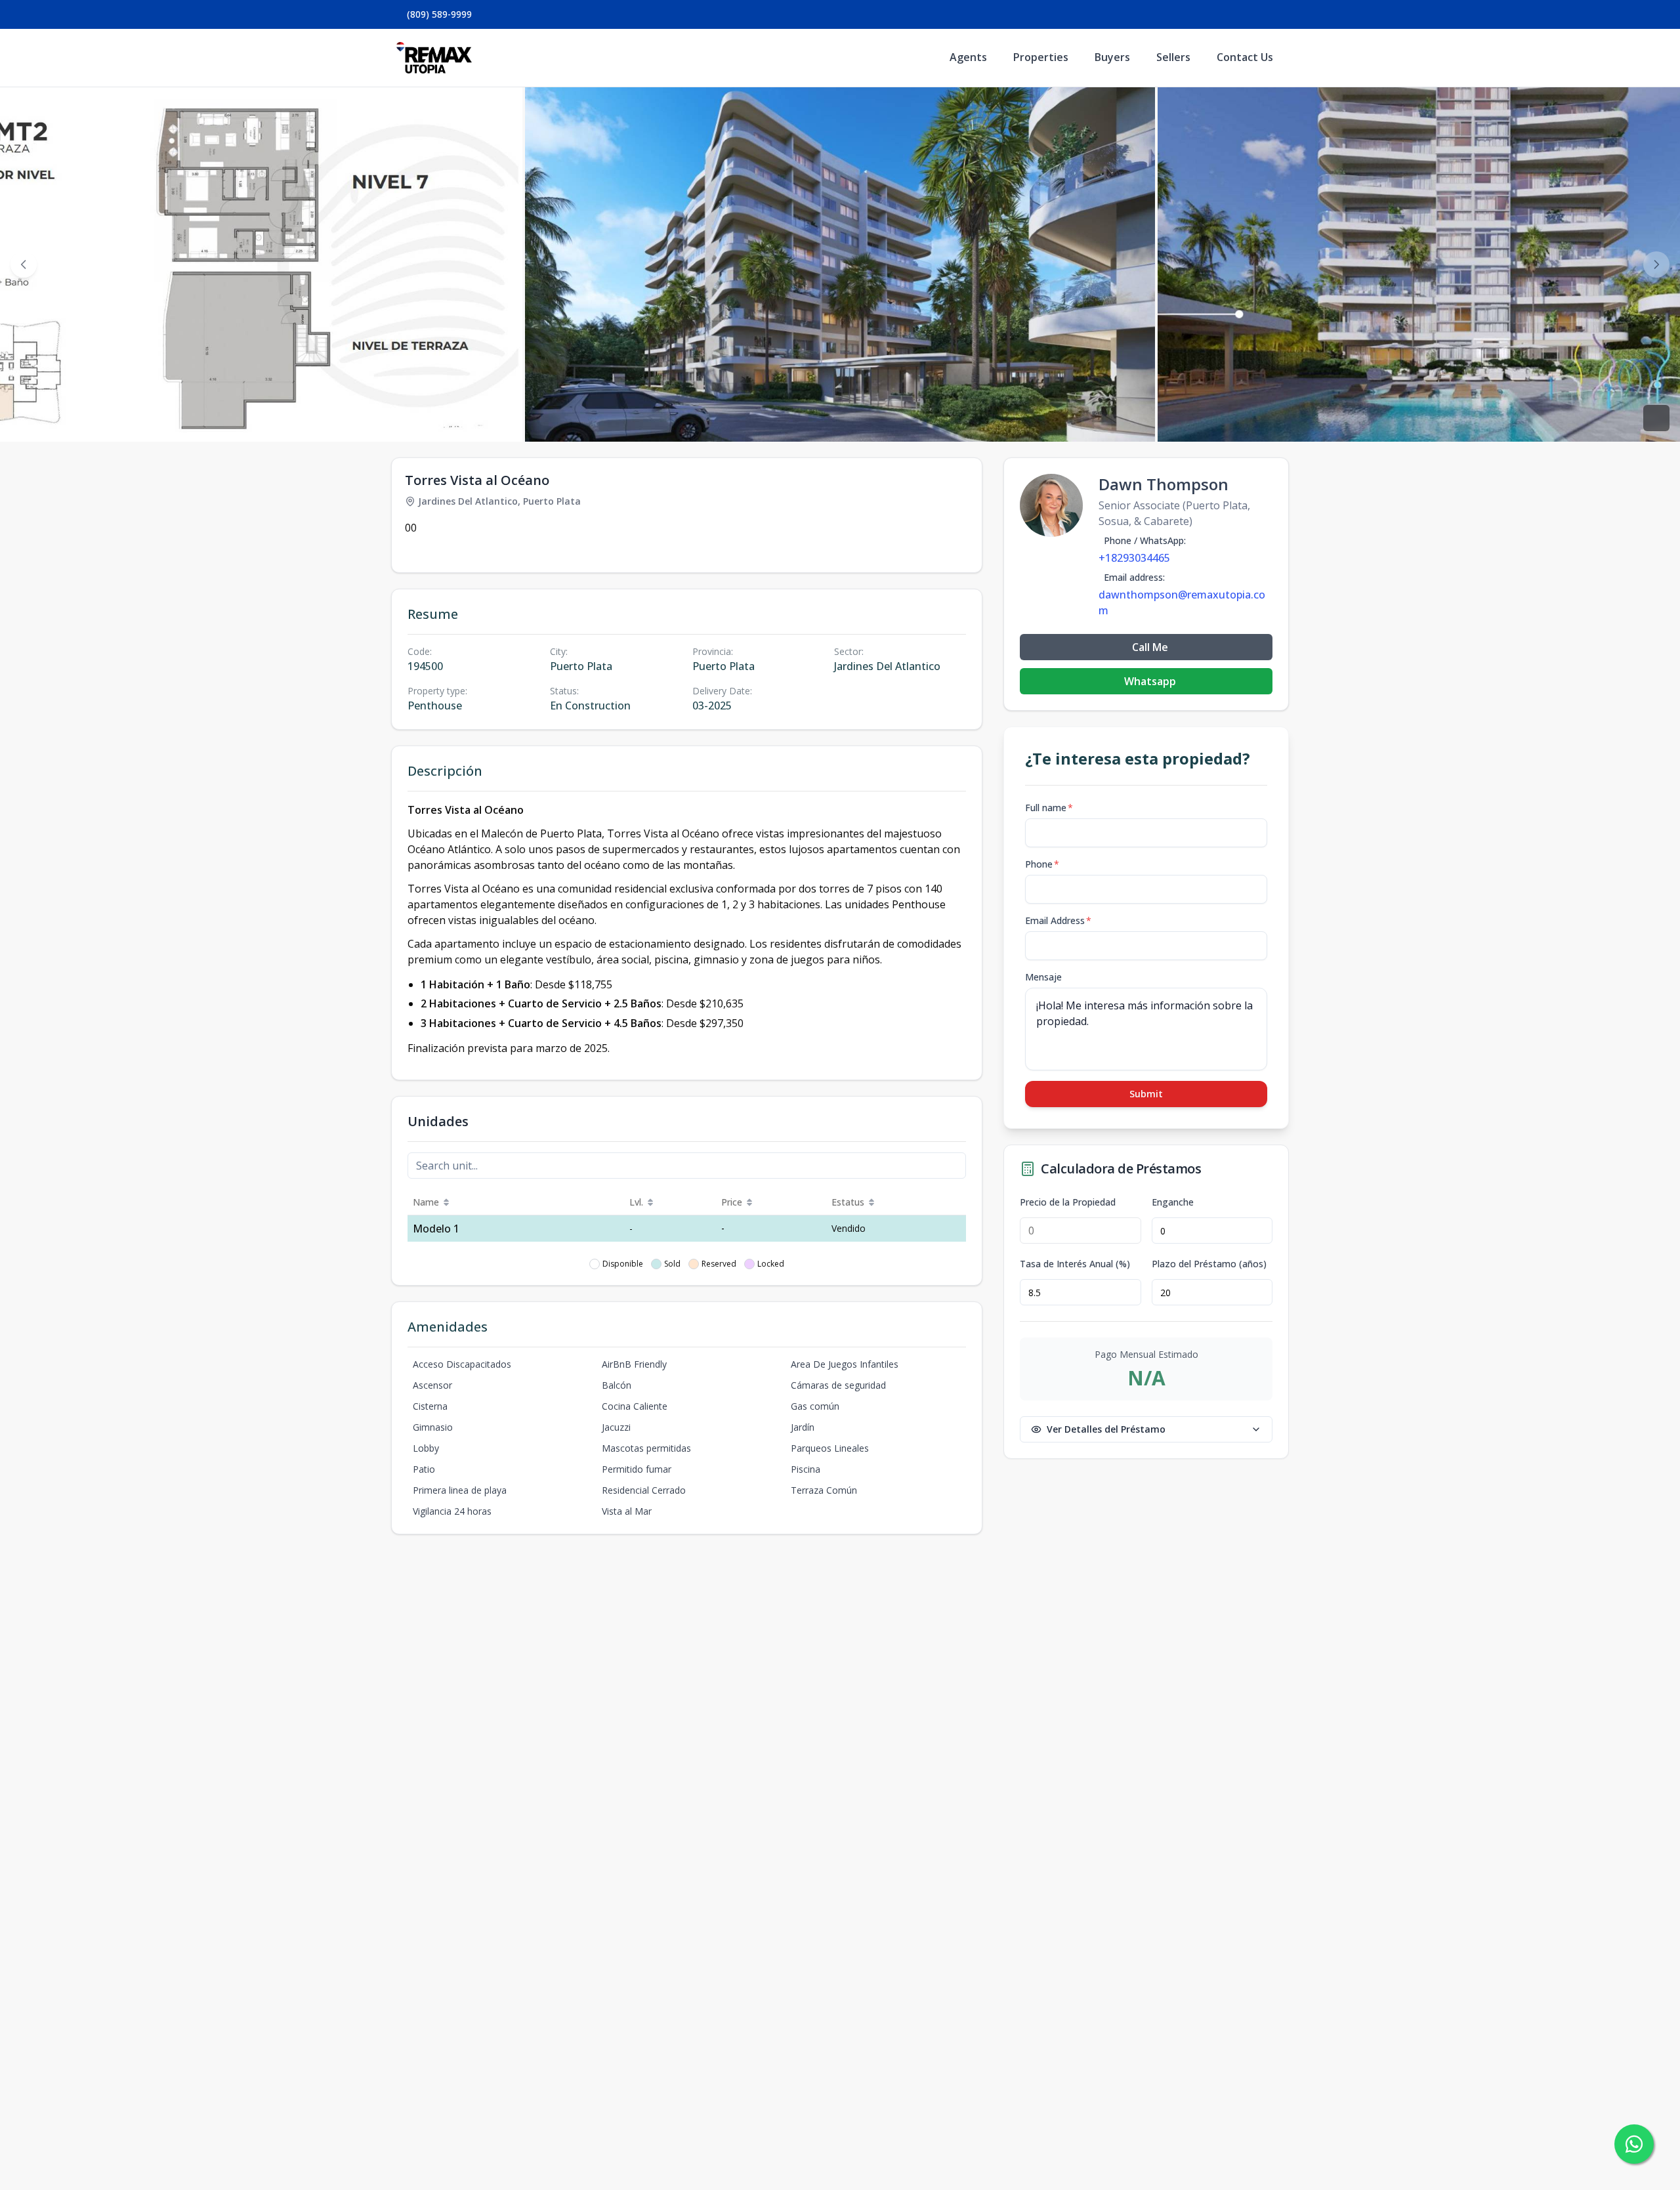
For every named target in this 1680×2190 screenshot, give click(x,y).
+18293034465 (1134, 558)
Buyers (1112, 57)
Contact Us (1245, 57)
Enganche (1173, 1202)
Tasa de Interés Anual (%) (1075, 1264)
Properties (1041, 57)
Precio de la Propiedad (1068, 1202)
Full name (1049, 808)
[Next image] (1656, 264)
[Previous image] (24, 264)
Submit (1146, 1094)
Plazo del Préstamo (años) (1209, 1264)
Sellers (1173, 57)
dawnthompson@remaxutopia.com (1182, 602)
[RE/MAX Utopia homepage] (434, 58)
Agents (968, 57)
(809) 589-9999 (439, 14)
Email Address (1058, 920)
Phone (1042, 864)
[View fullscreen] (1656, 418)
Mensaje (1043, 977)
